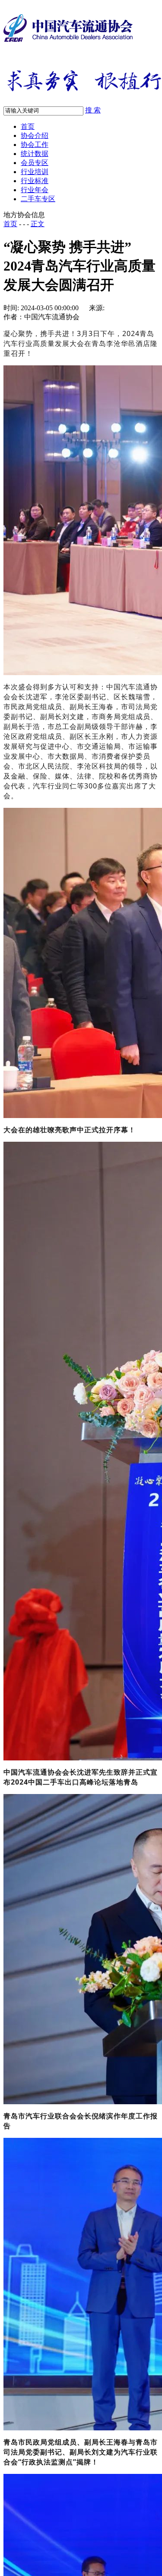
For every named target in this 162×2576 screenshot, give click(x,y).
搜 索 (93, 110)
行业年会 (35, 190)
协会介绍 (35, 135)
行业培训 (35, 172)
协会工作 (35, 145)
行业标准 (35, 181)
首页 (28, 126)
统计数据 (35, 154)
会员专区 (35, 163)
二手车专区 (38, 199)
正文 (38, 224)
